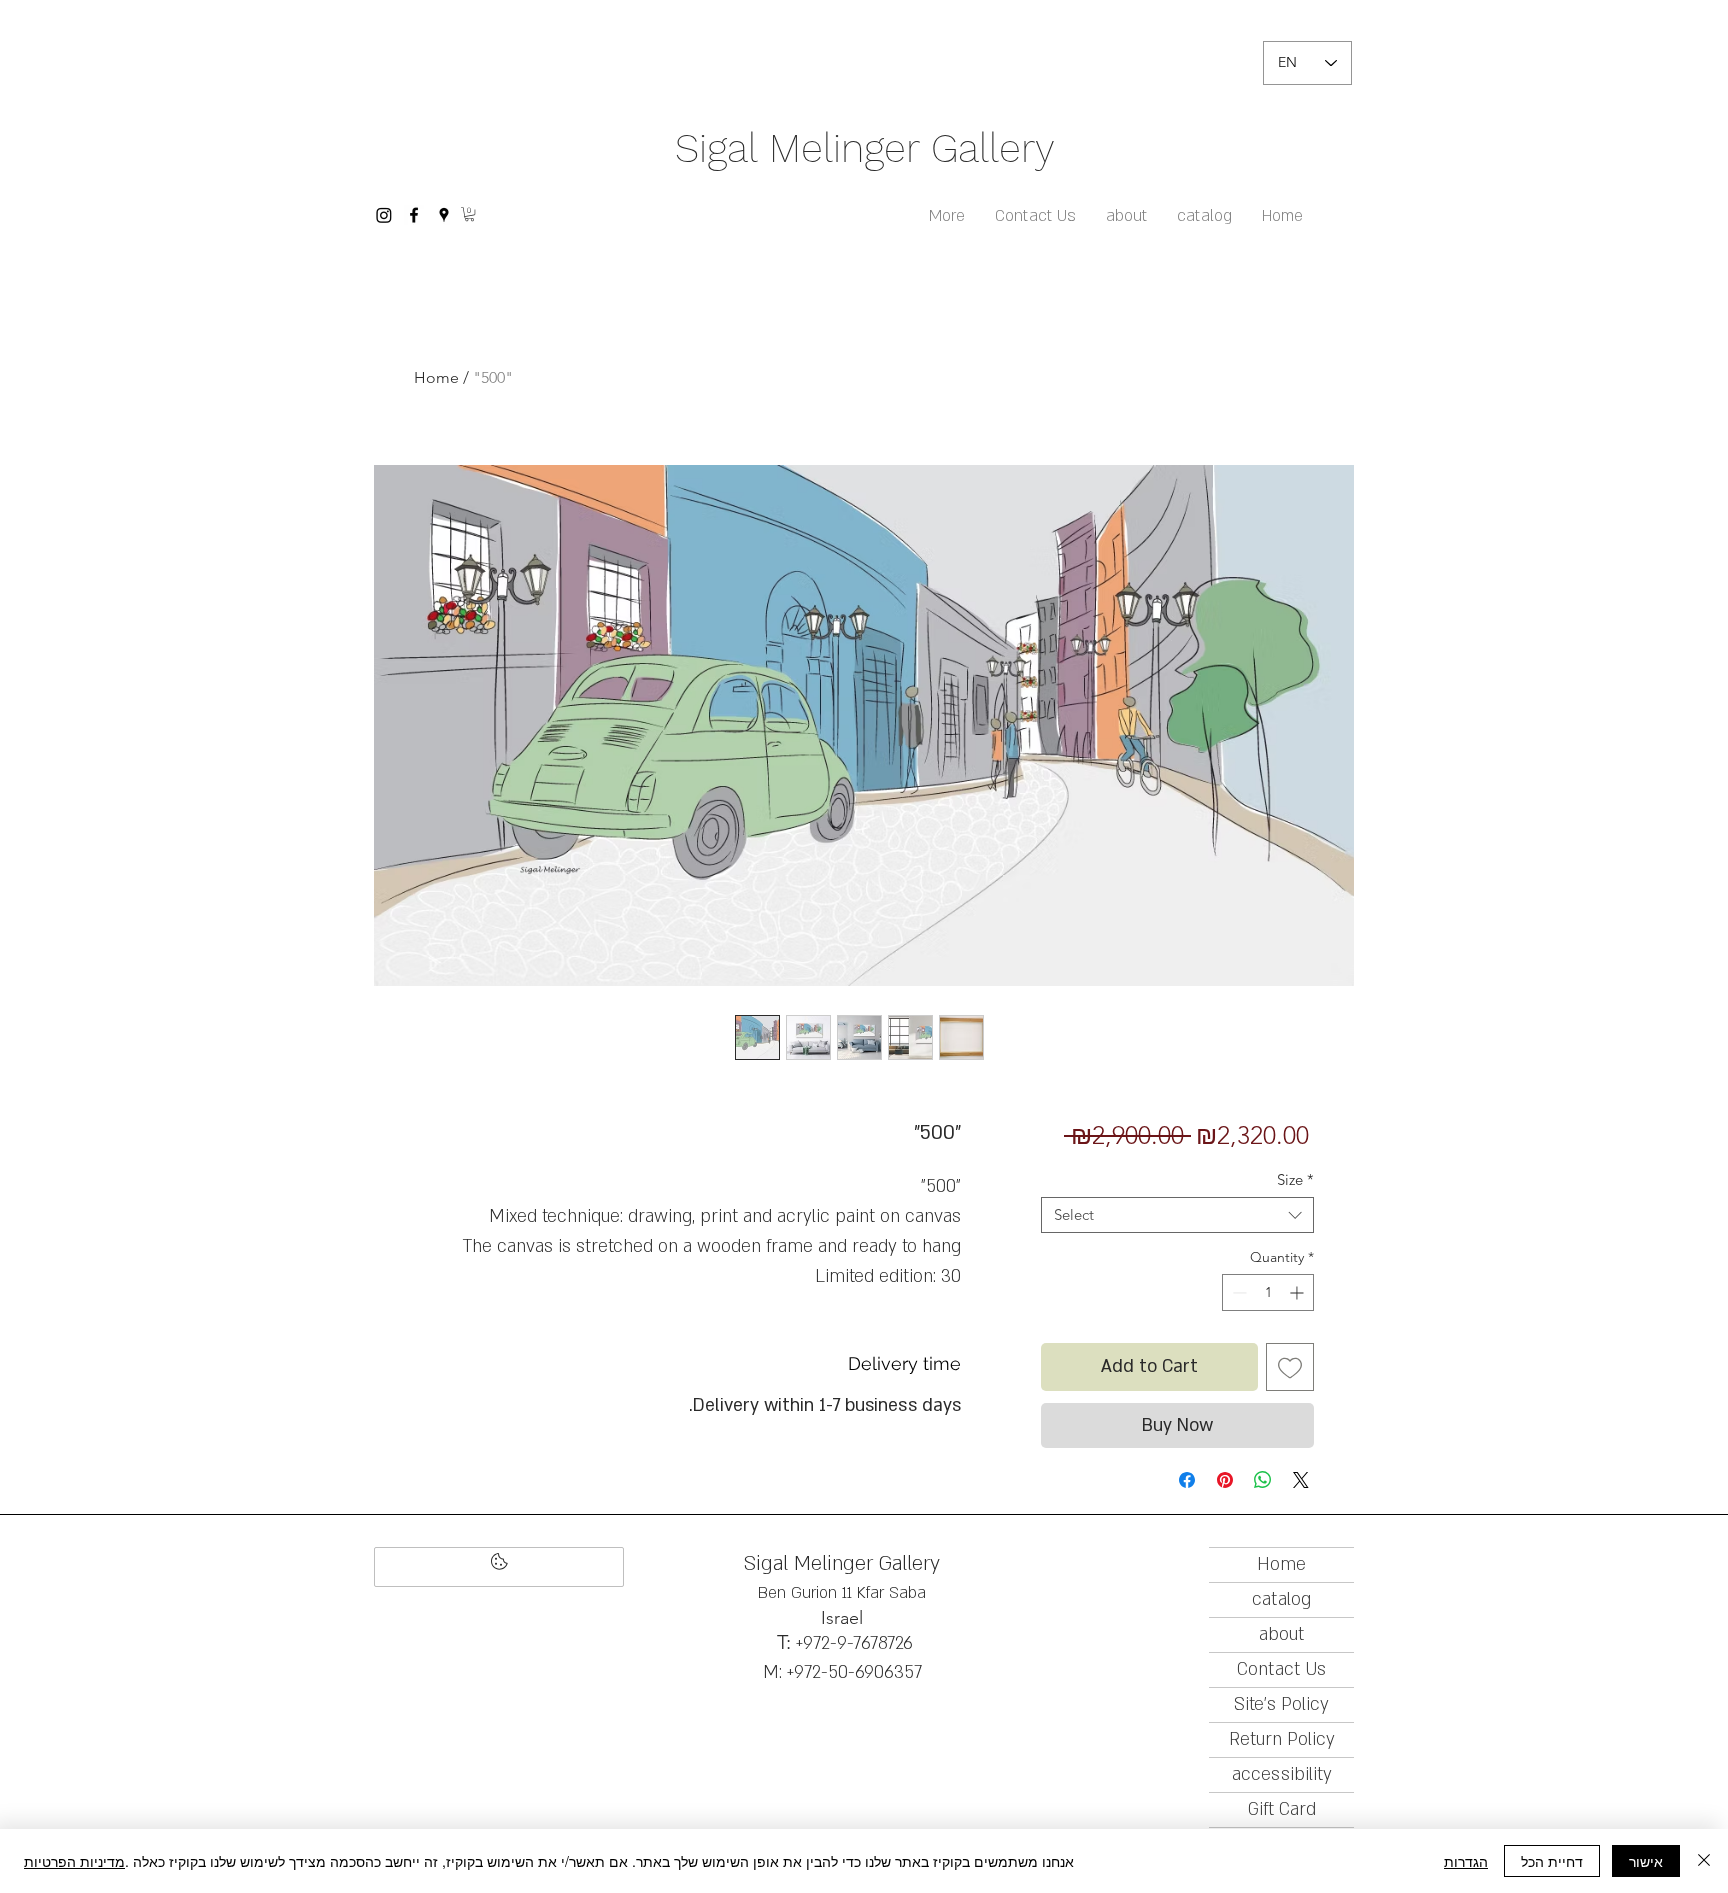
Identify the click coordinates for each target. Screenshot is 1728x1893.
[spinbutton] (1268, 1292)
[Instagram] (384, 215)
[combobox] (1177, 1215)
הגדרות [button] (1466, 1861)
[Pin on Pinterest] (1225, 1480)
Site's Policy (1281, 1704)
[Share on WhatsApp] (1263, 1480)
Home (436, 377)
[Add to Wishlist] (1290, 1367)
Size (1295, 1180)
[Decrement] (1237, 1292)
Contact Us (1281, 1669)
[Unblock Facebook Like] (499, 1567)
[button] (469, 214)
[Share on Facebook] (1187, 1480)
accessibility (1282, 1774)
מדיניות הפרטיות (74, 1861)
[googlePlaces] (444, 215)
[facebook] (414, 215)
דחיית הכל (1552, 1861)
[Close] (1704, 1861)
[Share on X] (1301, 1480)
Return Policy (1282, 1739)
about (1281, 1634)
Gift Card (1282, 1809)
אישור (1646, 1861)
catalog (1281, 1599)
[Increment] (1298, 1292)
